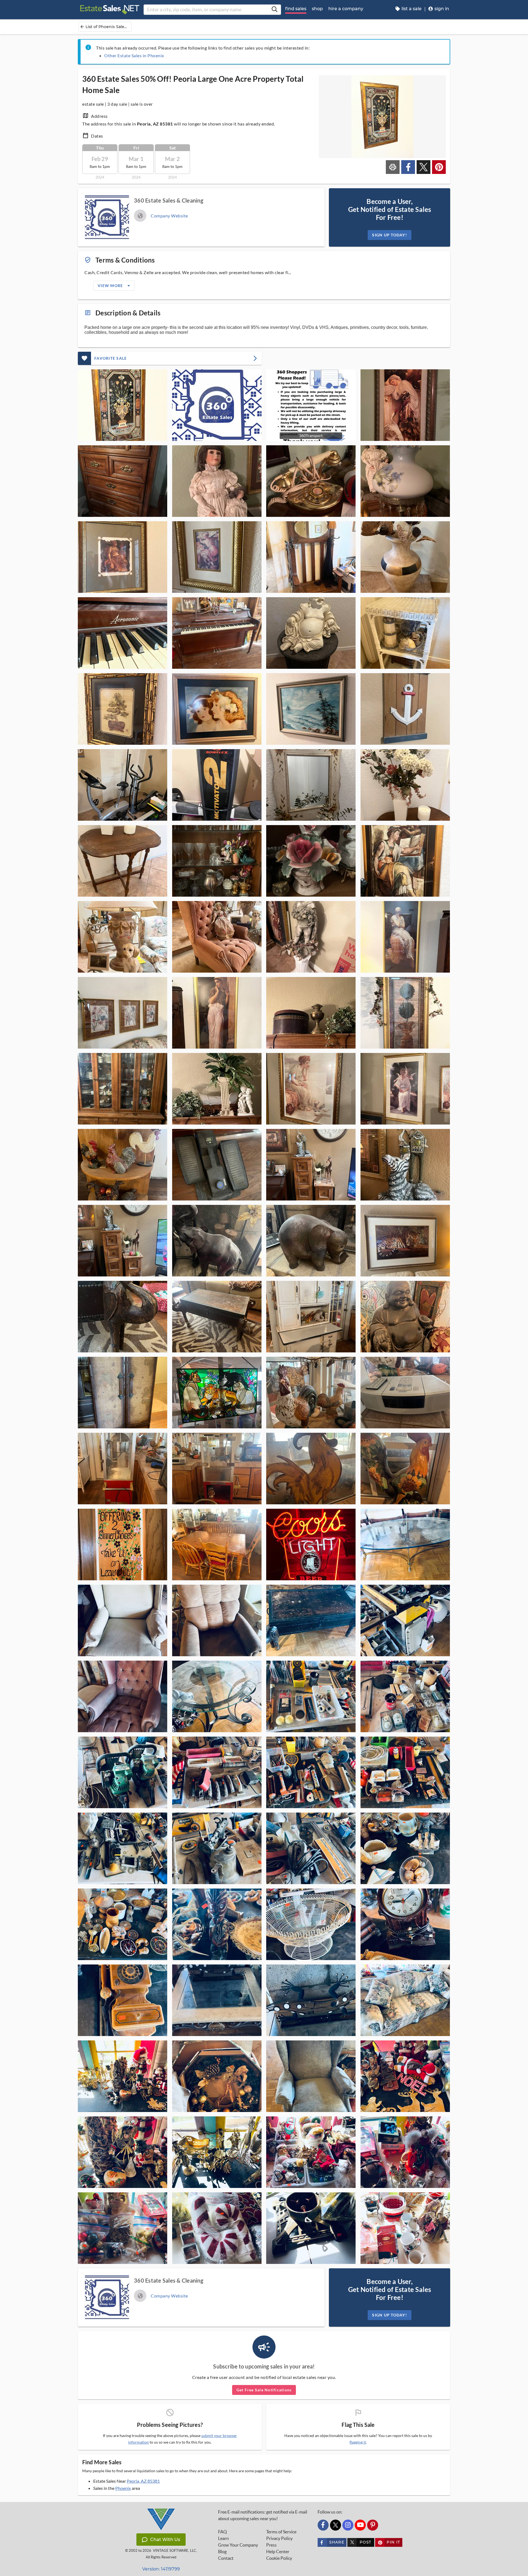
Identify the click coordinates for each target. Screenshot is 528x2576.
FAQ (222, 2532)
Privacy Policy (279, 2538)
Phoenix (123, 2488)
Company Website (169, 216)
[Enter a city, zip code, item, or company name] (274, 10)
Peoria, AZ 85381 (143, 2481)
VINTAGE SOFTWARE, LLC (174, 2551)
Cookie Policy (279, 2558)
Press (271, 2545)
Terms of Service (281, 2532)
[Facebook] (323, 2525)
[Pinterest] (373, 2525)
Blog (222, 2552)
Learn (223, 2538)
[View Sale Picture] (123, 405)
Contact (226, 2558)
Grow (238, 2545)
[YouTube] (360, 2525)
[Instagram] (348, 2525)
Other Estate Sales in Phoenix (134, 55)
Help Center (278, 2552)
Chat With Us (165, 2540)
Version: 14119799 (161, 2569)
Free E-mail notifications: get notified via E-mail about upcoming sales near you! (263, 2515)
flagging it (358, 2442)
